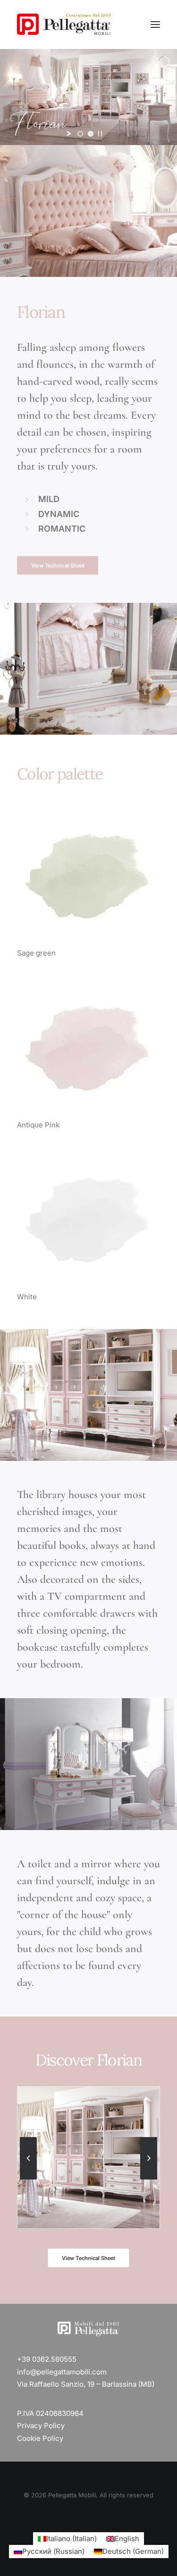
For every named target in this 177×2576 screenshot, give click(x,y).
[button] (155, 24)
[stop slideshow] (100, 134)
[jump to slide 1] (80, 134)
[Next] (149, 2179)
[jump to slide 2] (91, 134)
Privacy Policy (41, 2426)
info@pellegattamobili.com (62, 2372)
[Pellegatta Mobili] (64, 24)
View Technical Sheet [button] (58, 565)
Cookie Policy (40, 2438)
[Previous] (28, 2179)
